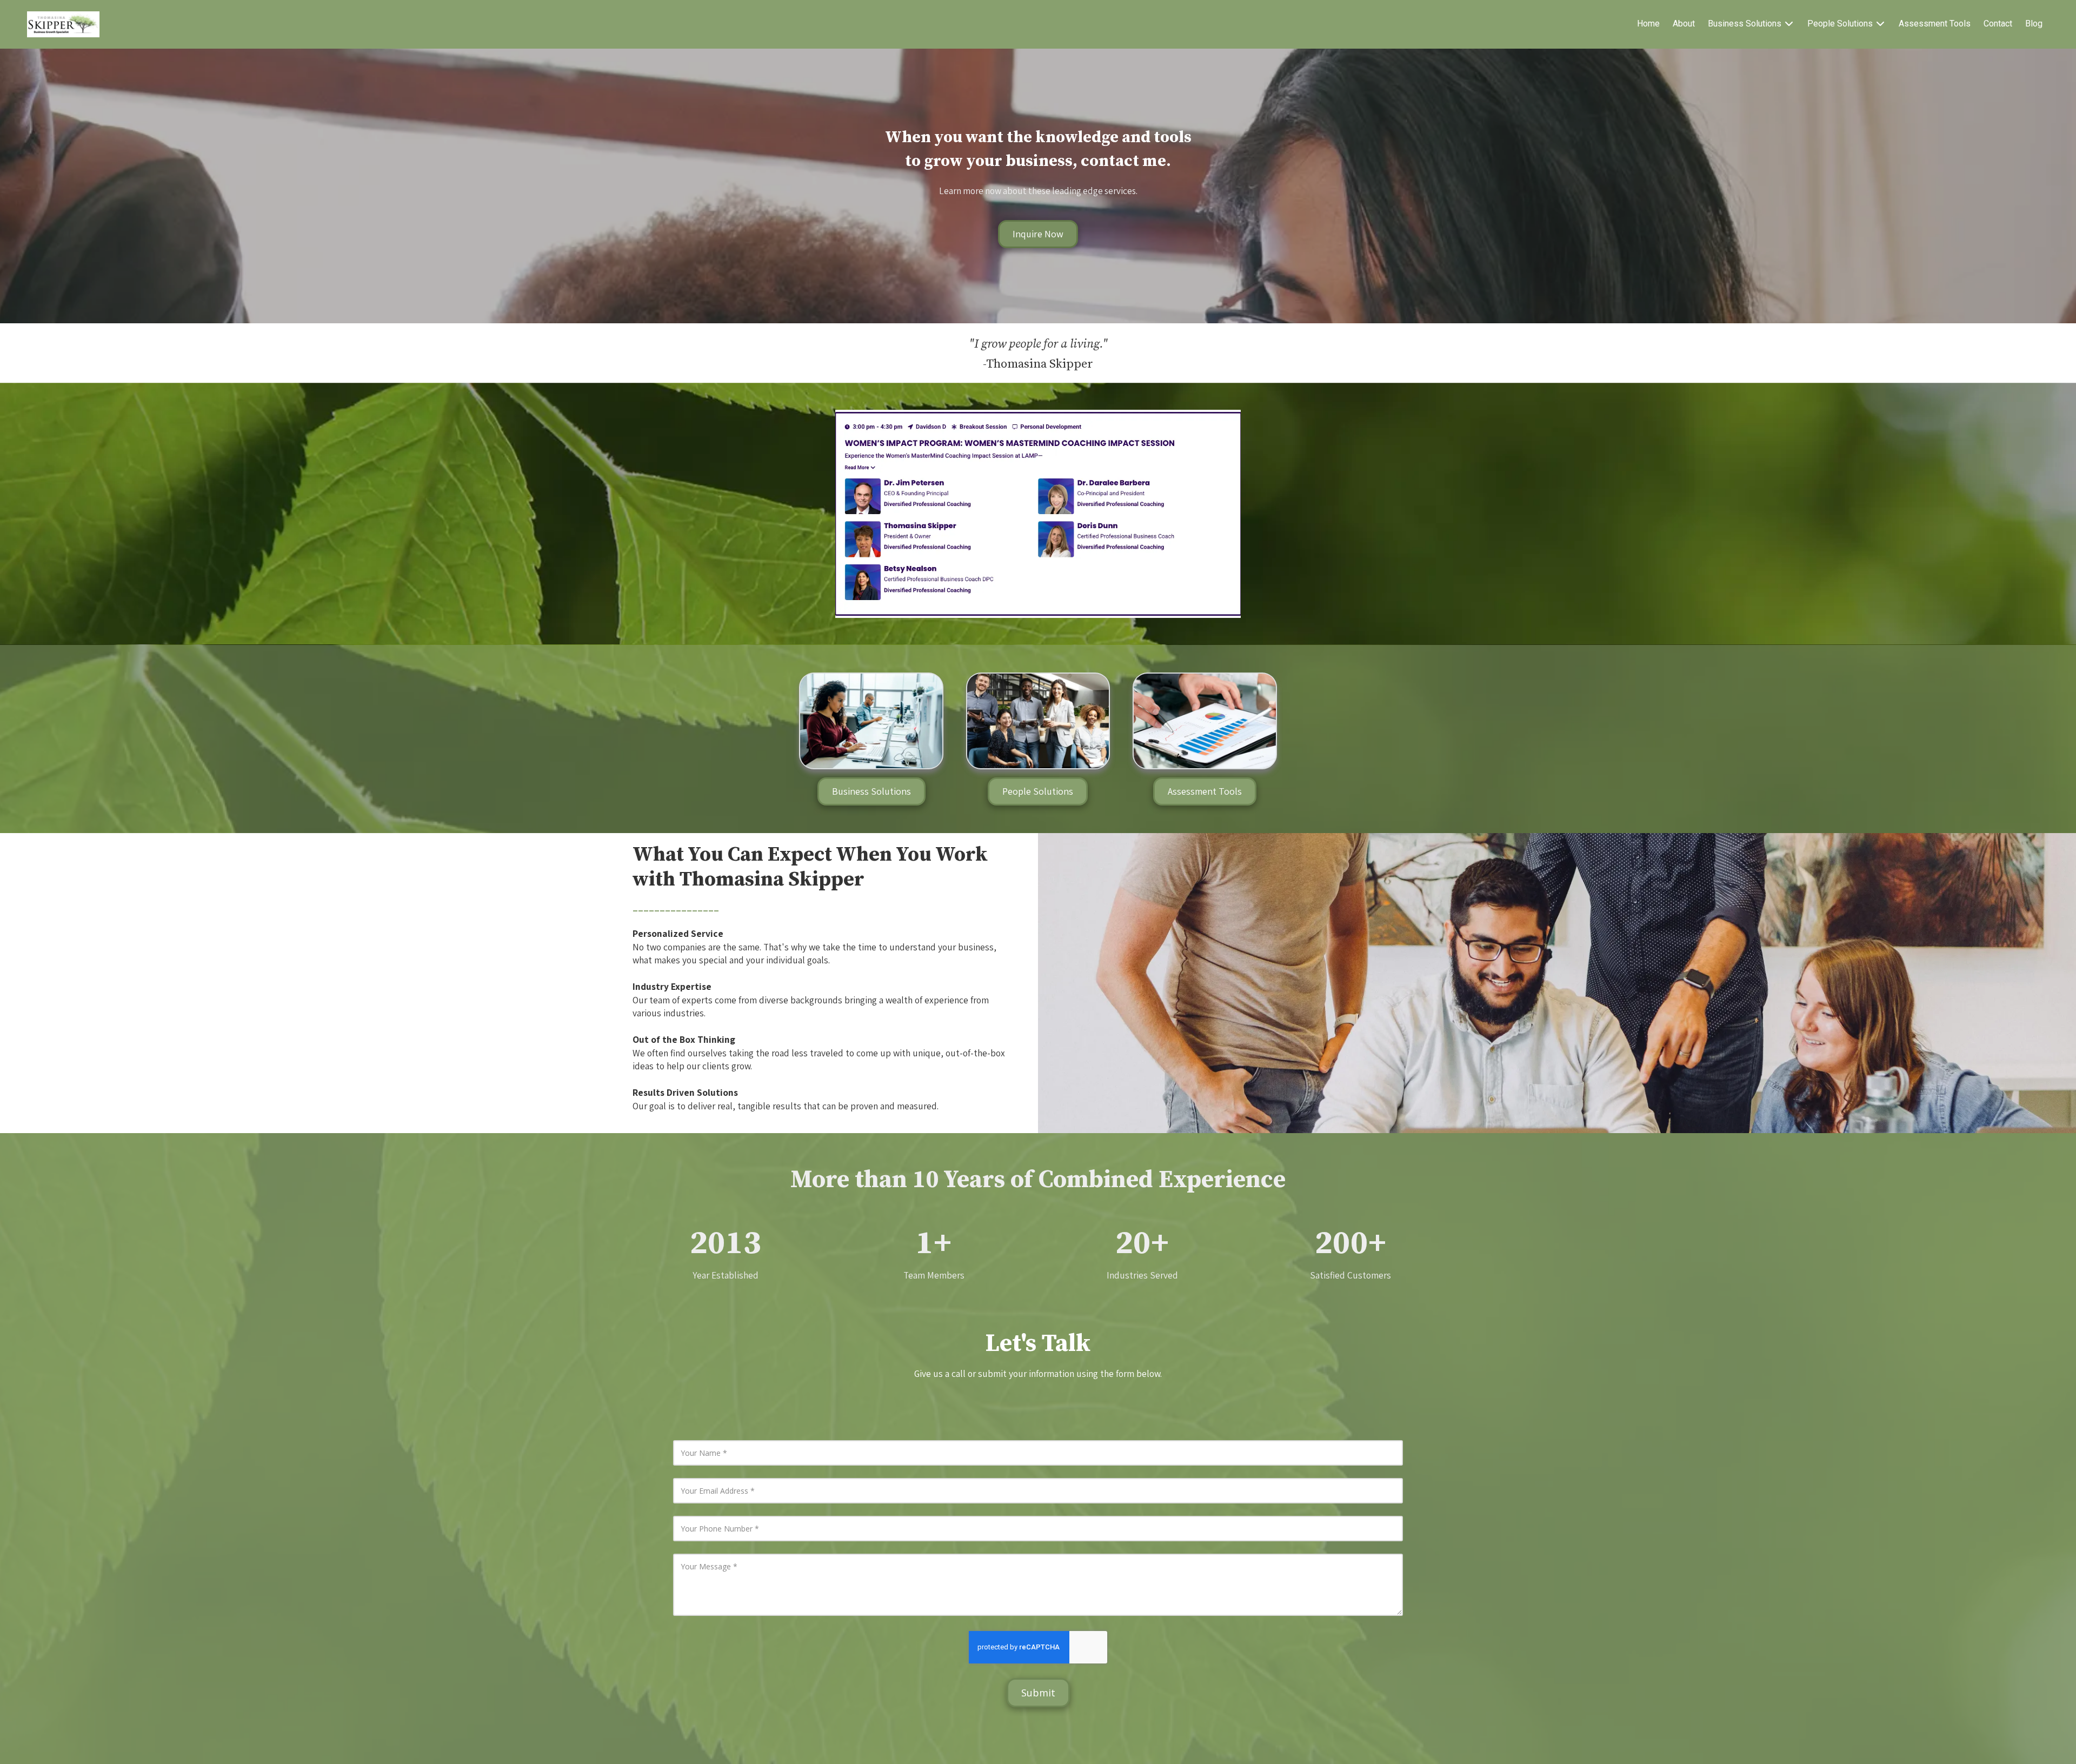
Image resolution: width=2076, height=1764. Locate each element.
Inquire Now (1038, 234)
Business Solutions (871, 791)
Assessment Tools (1205, 791)
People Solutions (1038, 791)
